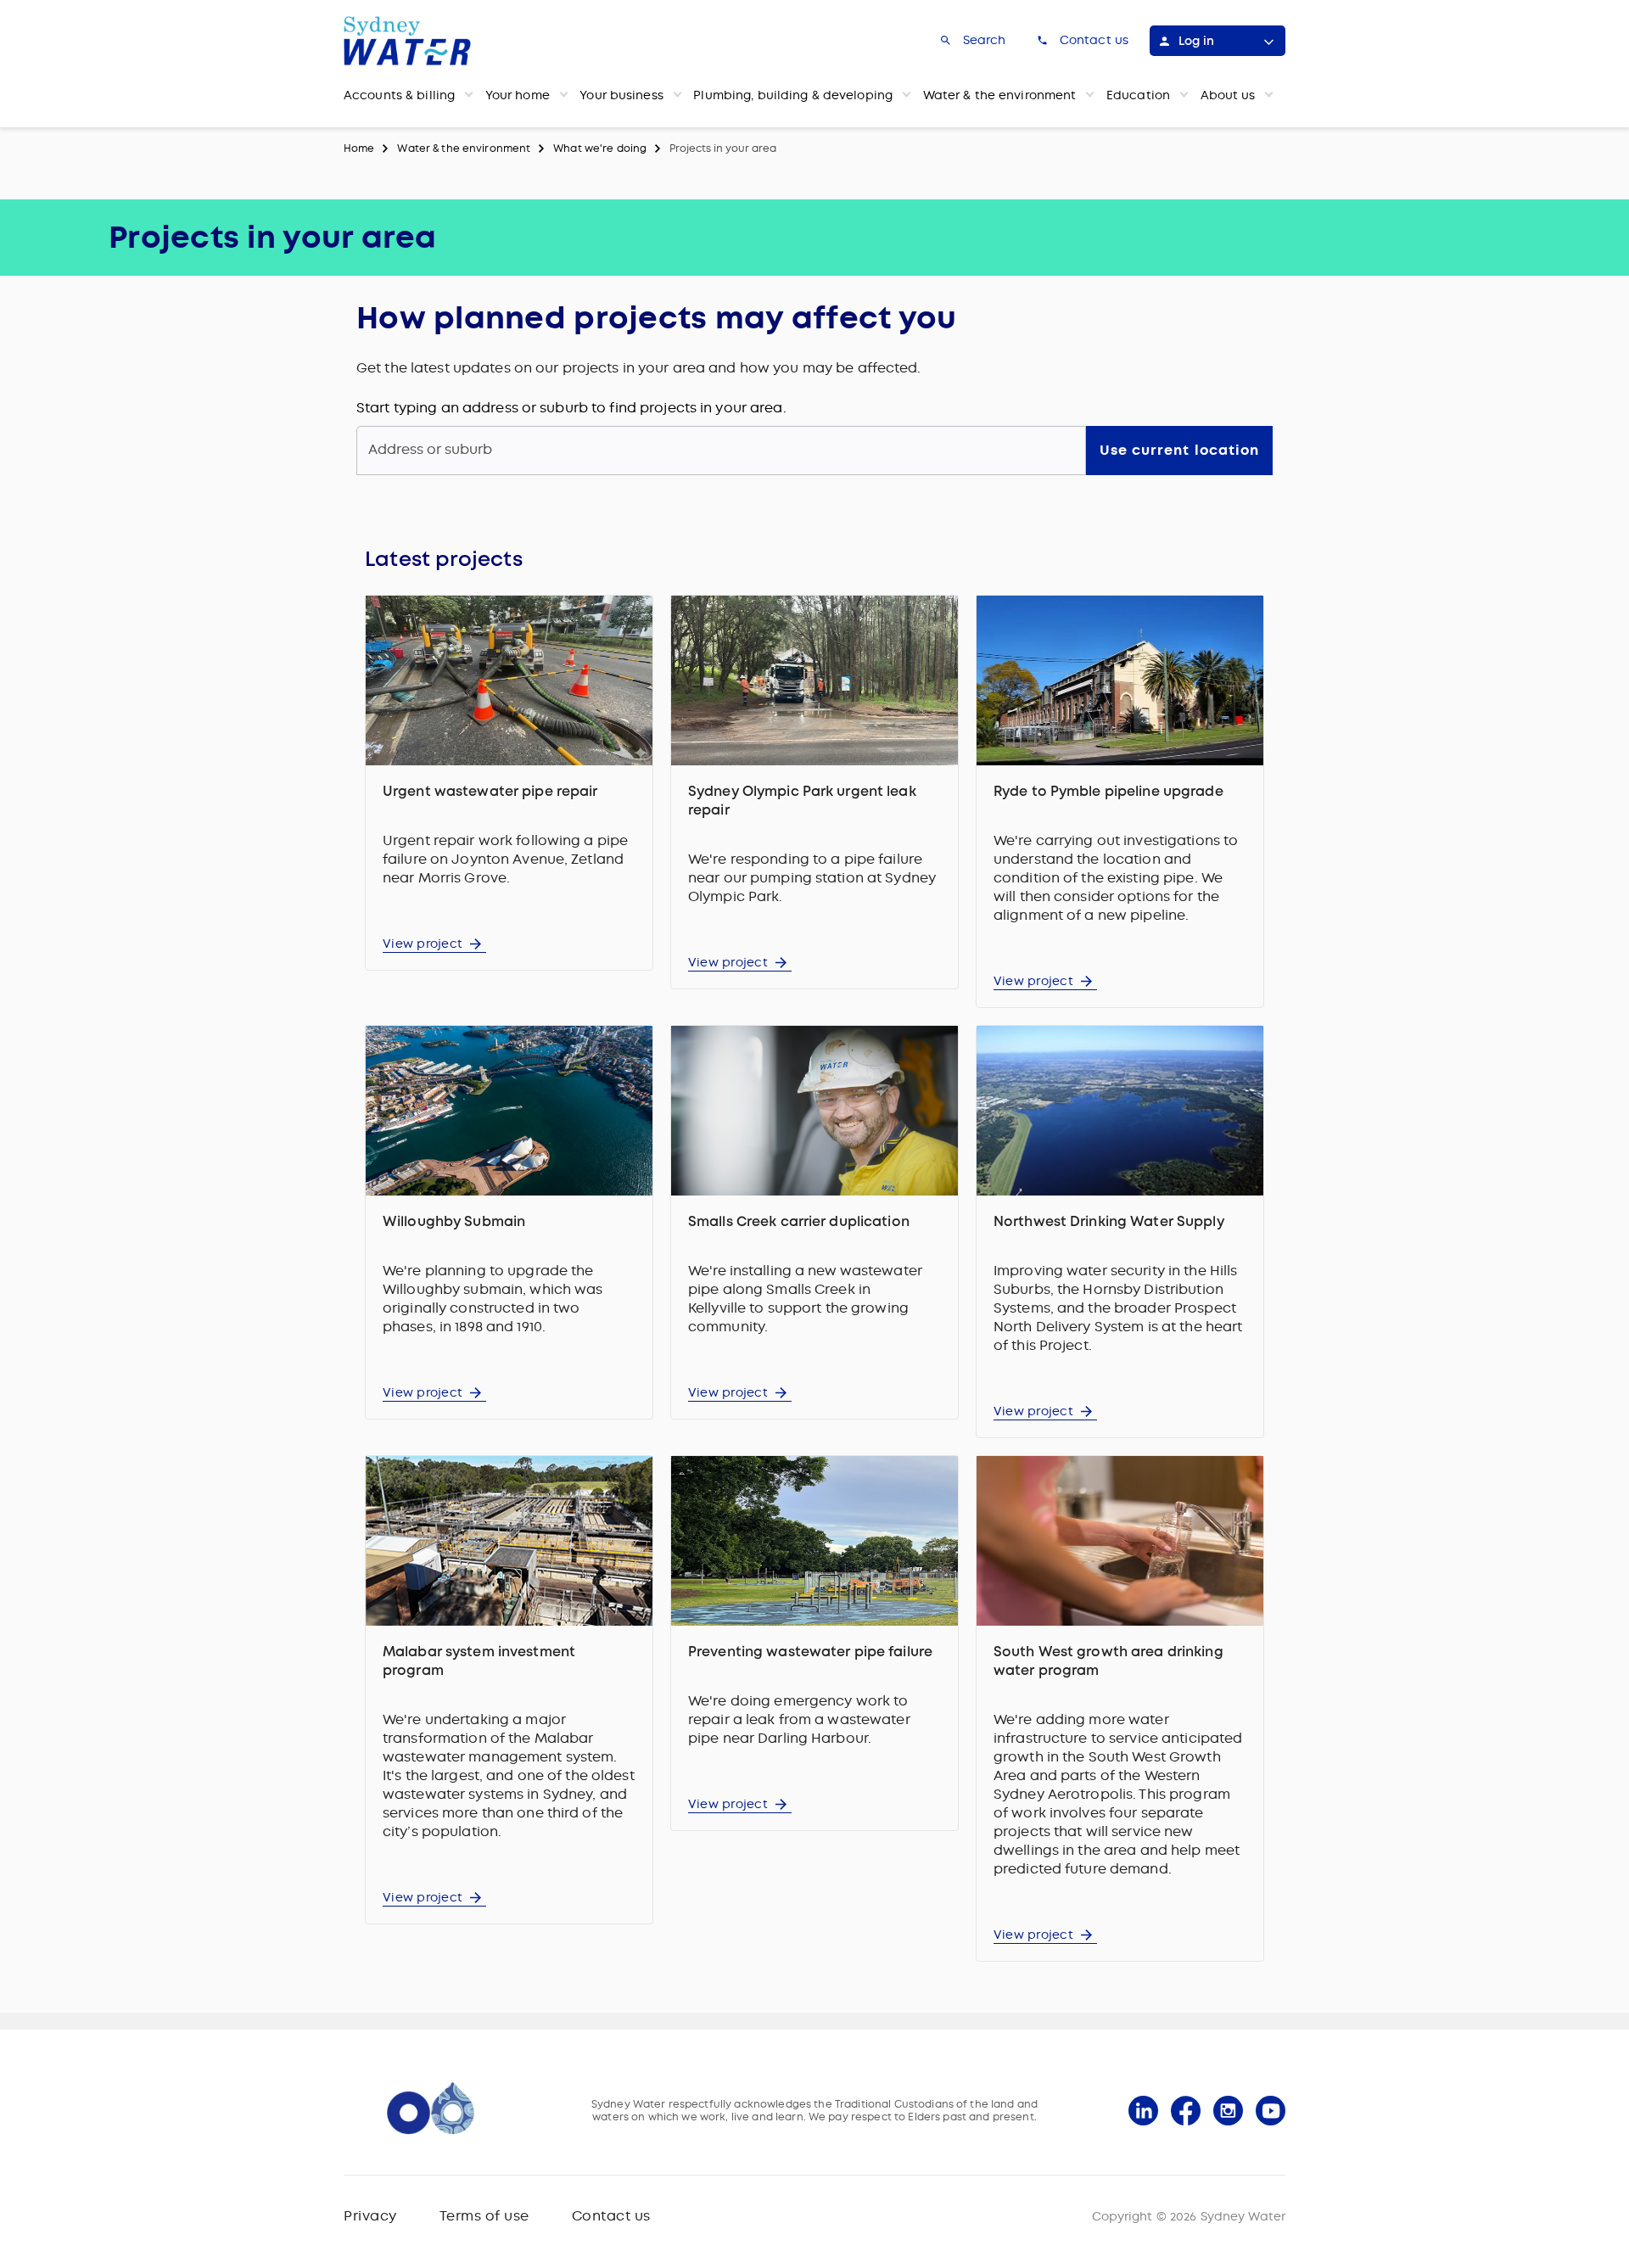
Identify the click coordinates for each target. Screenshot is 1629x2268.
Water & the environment (1000, 95)
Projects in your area (723, 148)
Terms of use (484, 2216)
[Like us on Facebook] (1186, 2111)
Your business (621, 95)
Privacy (370, 2216)
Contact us (611, 2216)
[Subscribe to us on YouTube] (1271, 2111)
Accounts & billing (399, 95)
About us (1228, 95)
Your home (518, 95)
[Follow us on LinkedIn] (1143, 2111)
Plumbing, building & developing (793, 95)
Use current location (1179, 450)
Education (1138, 95)
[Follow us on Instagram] (1228, 2111)
